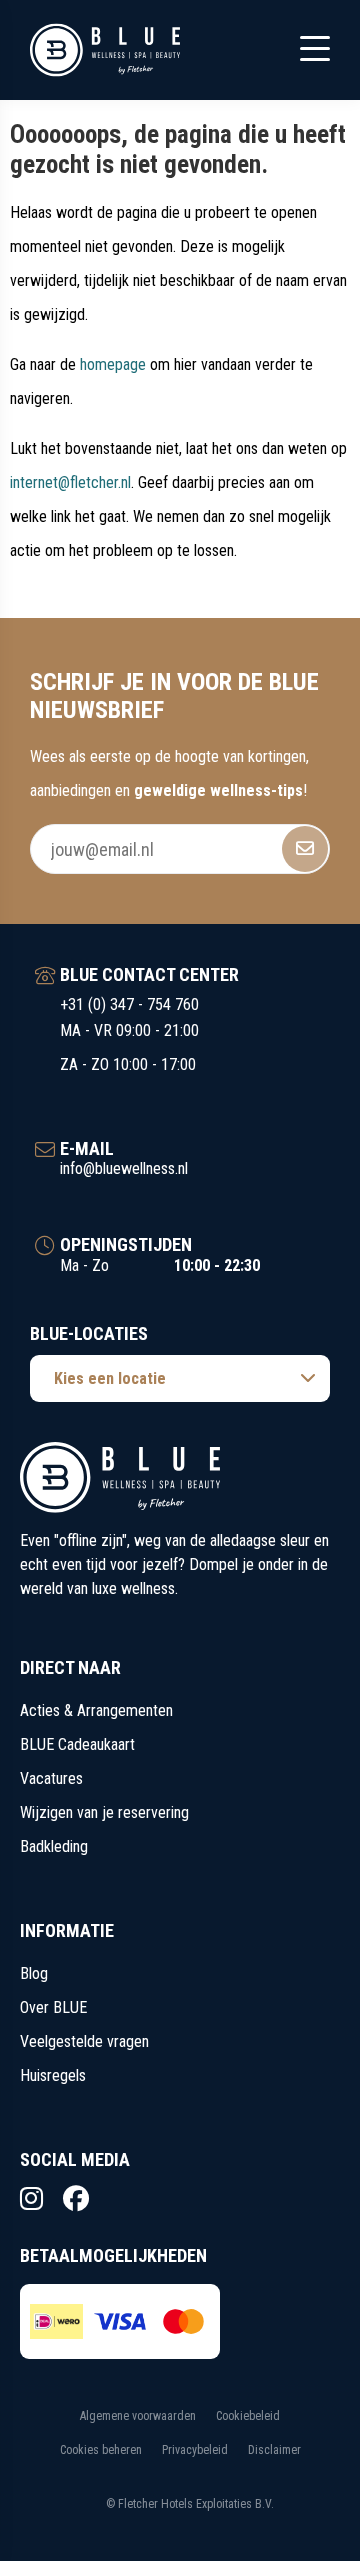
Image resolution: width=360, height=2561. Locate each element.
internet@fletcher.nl (70, 482)
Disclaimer (274, 2450)
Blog (34, 1973)
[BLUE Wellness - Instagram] (31, 2199)
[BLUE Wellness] (105, 50)
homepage (113, 364)
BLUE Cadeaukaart (77, 1744)
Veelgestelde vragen (84, 2041)
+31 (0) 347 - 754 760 (129, 1004)
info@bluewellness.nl (124, 1168)
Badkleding (54, 1846)
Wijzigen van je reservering (104, 1812)
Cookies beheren (101, 2450)
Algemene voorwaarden (138, 2416)
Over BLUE (53, 2007)
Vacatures (51, 1778)
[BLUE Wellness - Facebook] (76, 2199)
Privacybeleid (195, 2450)
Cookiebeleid (248, 2416)
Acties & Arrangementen (96, 1710)
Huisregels (53, 2075)
